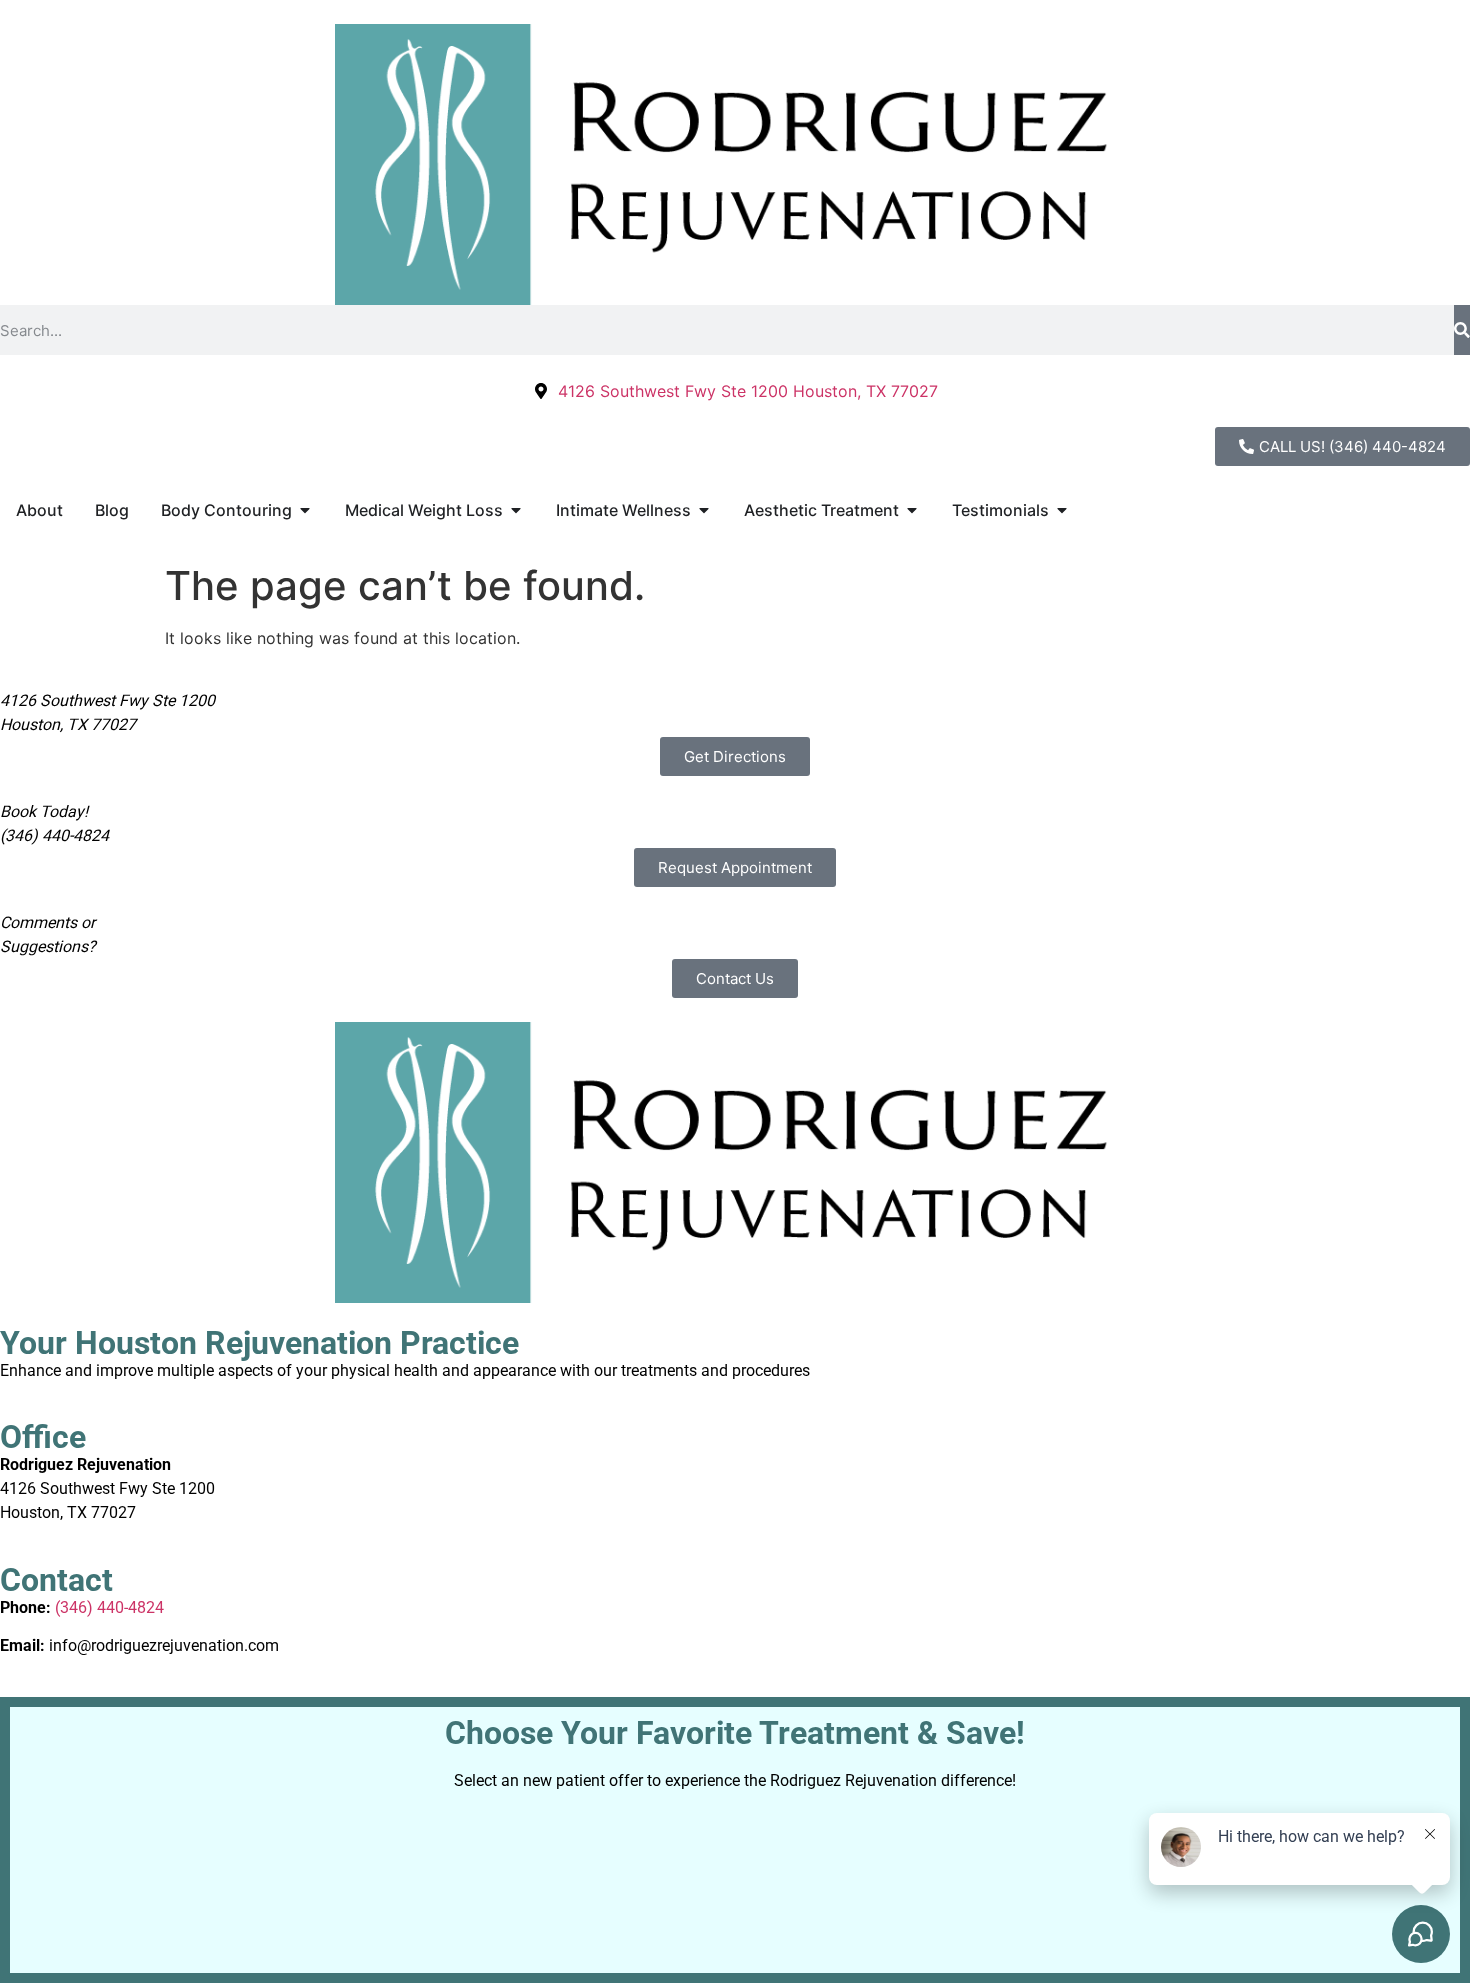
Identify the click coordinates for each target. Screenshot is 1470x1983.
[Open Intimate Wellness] (704, 510)
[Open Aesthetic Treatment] (912, 510)
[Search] (1462, 330)
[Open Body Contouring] (305, 510)
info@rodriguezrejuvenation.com (164, 1645)
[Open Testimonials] (1062, 510)
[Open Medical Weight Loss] (516, 510)
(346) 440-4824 (109, 1607)
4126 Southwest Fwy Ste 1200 (107, 1488)
